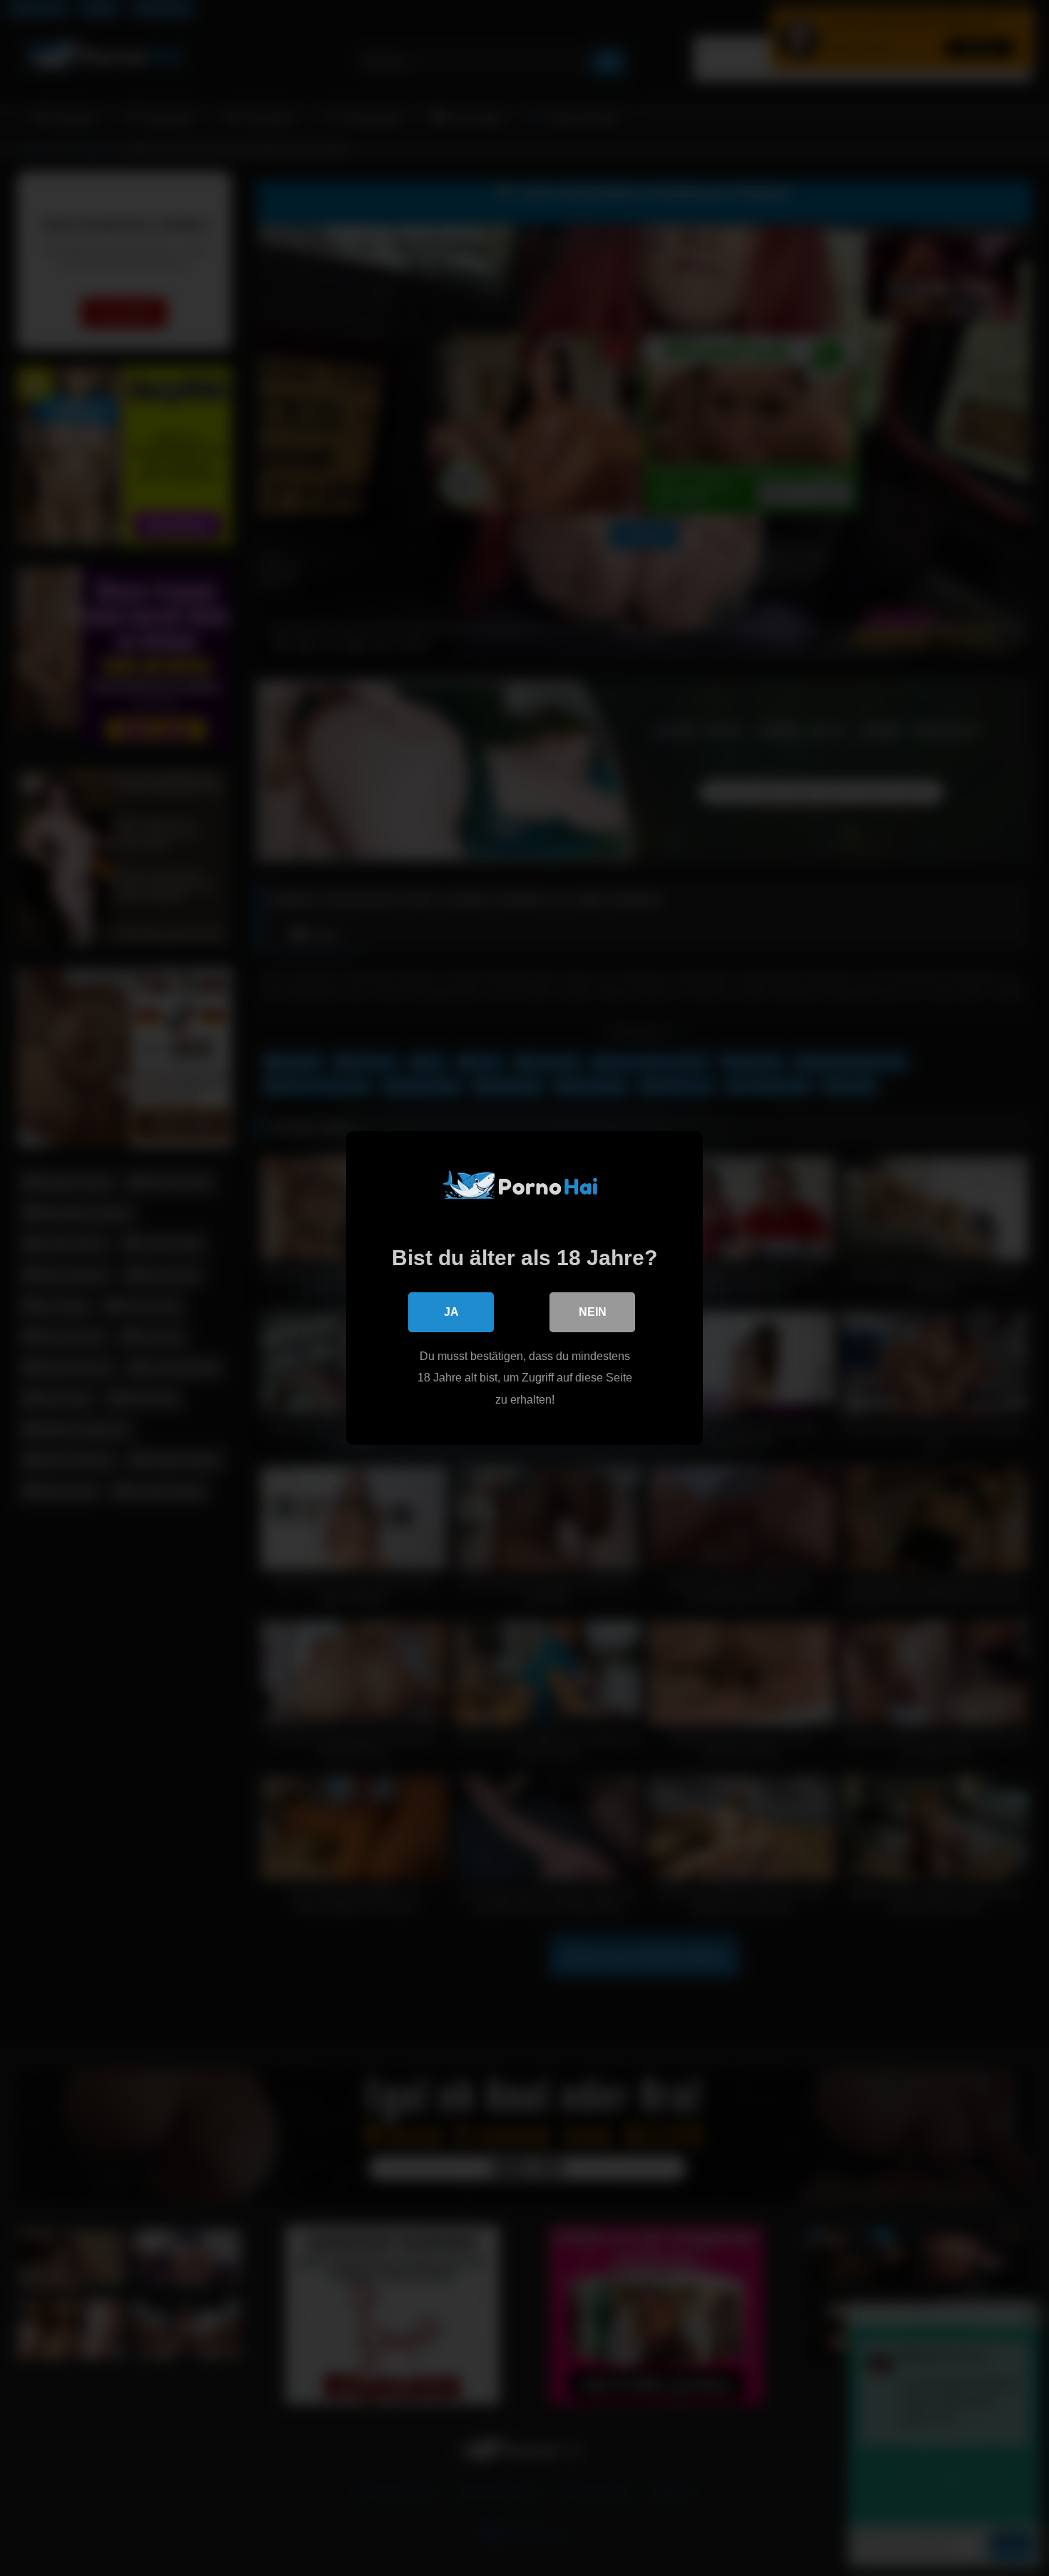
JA (451, 1312)
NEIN (593, 1312)
